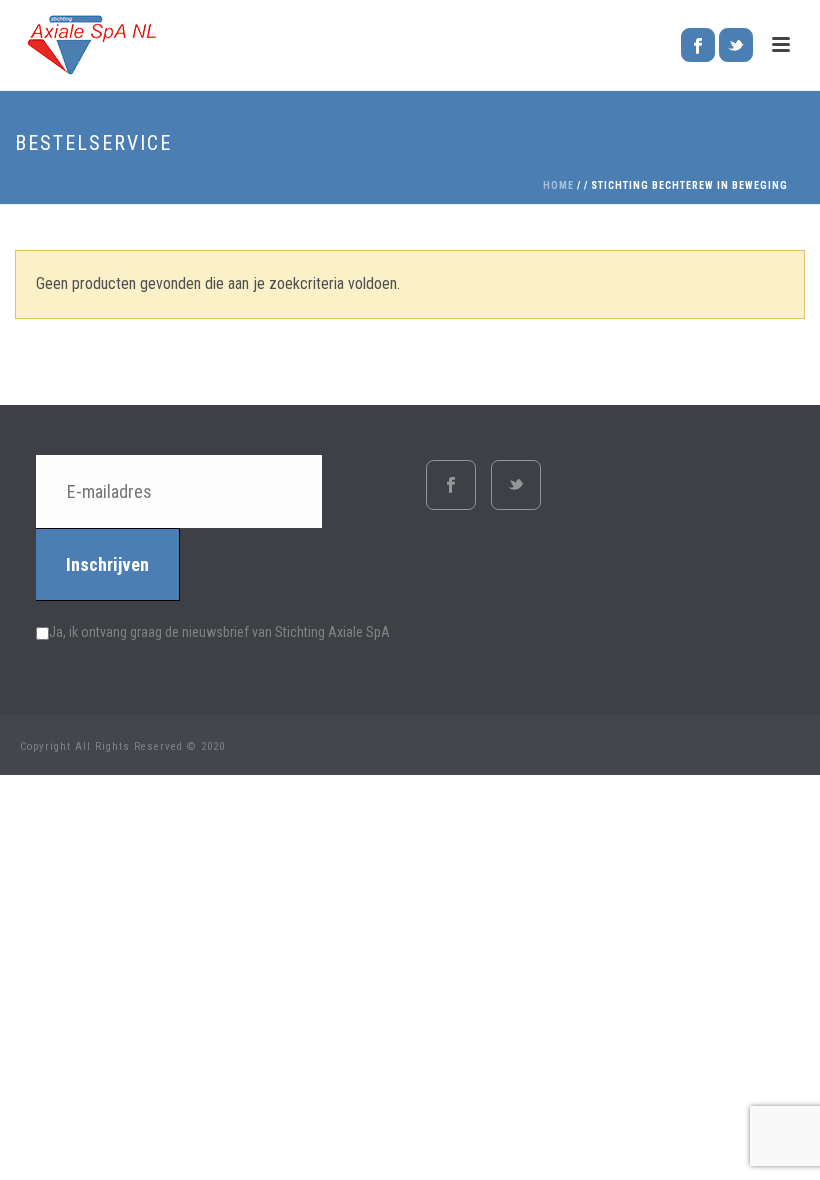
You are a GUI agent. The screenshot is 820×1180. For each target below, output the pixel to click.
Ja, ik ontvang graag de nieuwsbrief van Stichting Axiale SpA (219, 632)
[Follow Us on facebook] (451, 485)
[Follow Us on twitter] (516, 485)
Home (558, 185)
